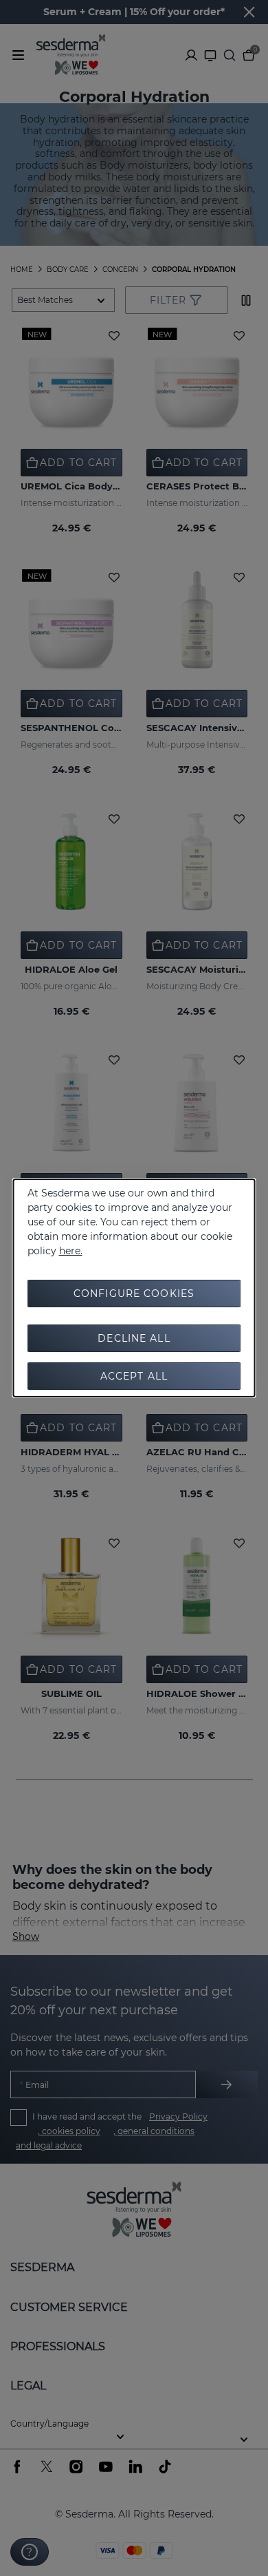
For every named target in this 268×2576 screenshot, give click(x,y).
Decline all (134, 1338)
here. (71, 1251)
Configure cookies (134, 1294)
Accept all (134, 1376)
